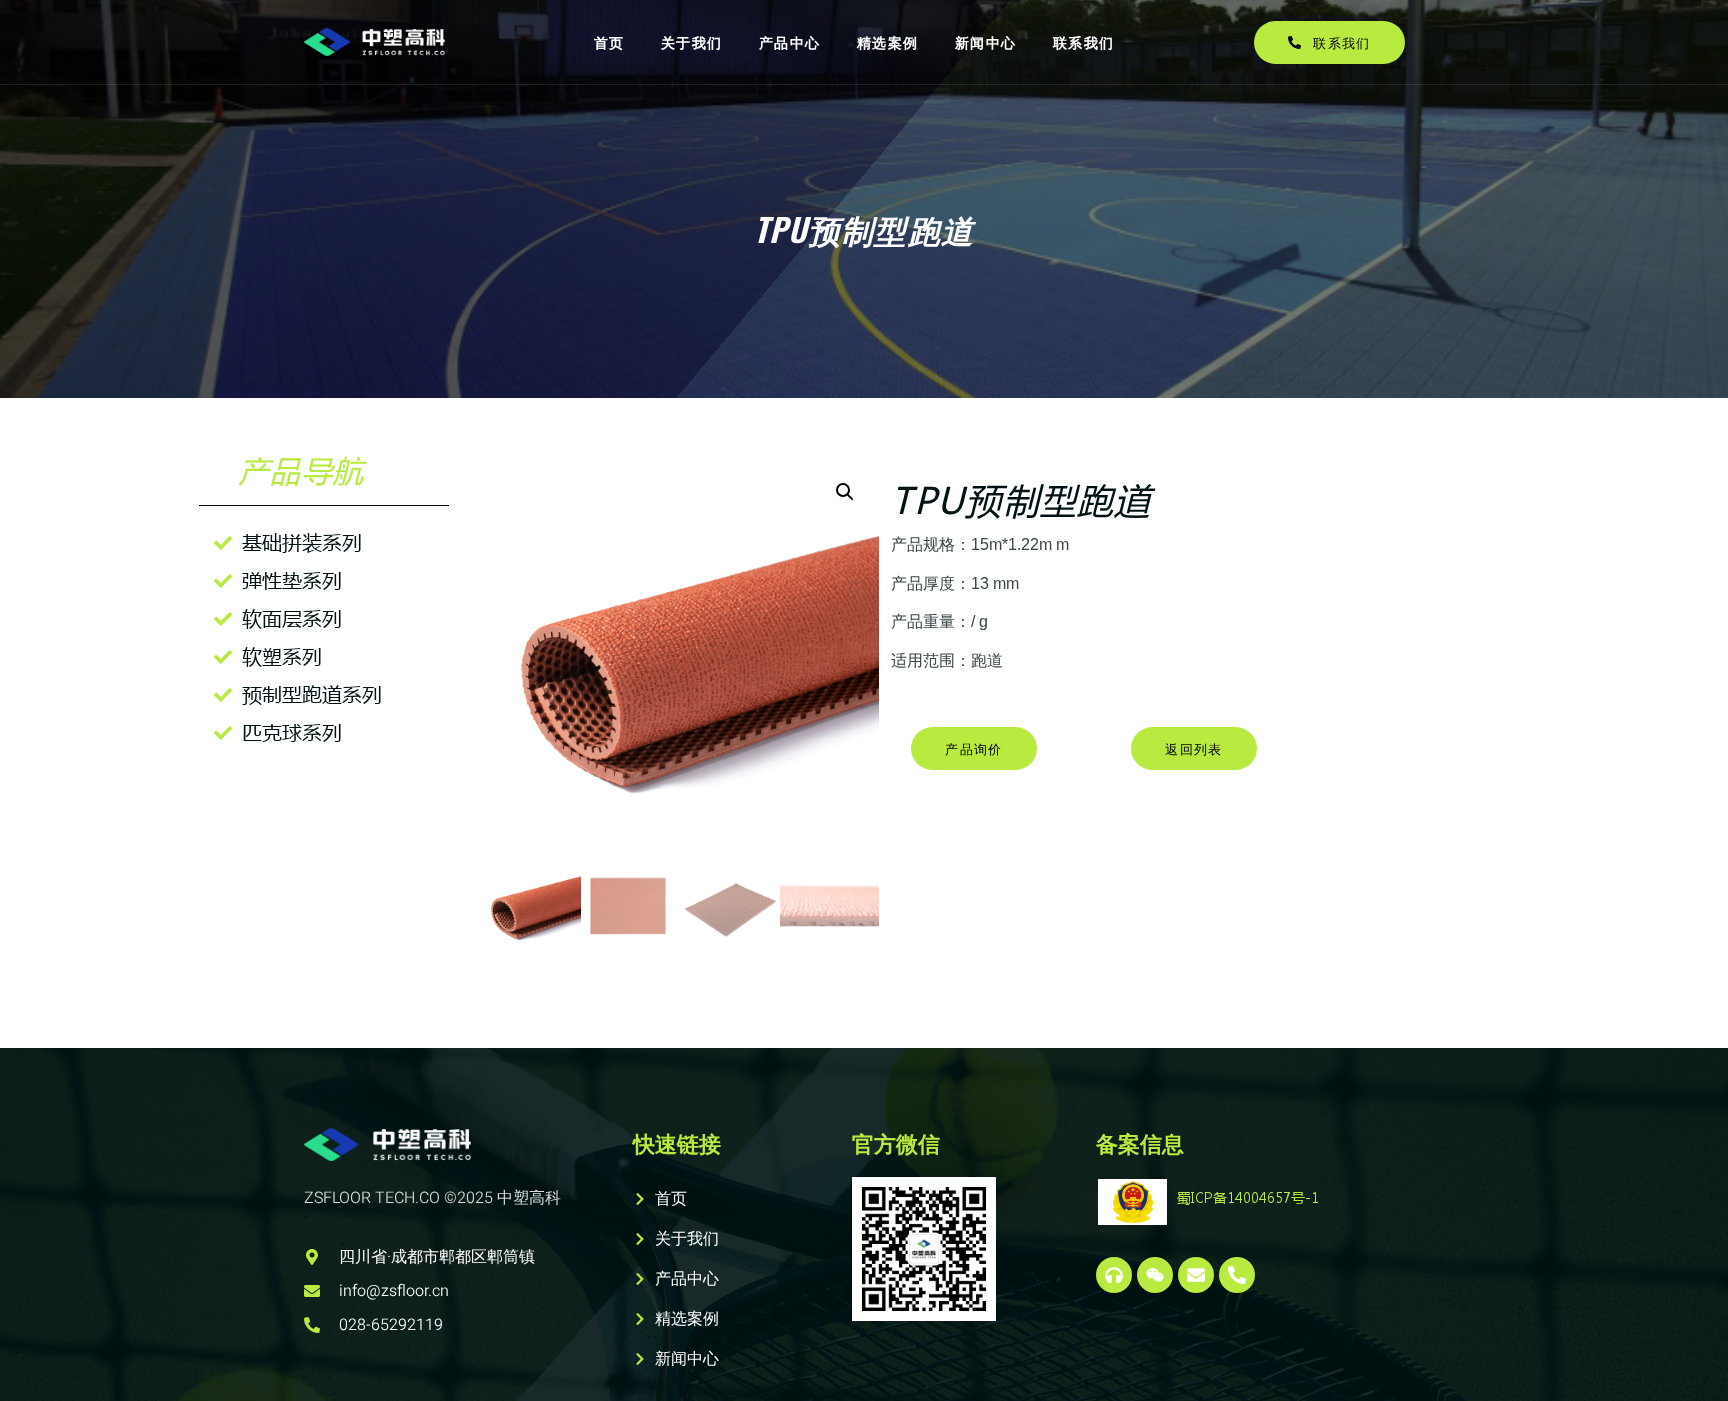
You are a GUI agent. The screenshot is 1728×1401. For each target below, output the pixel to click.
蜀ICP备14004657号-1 (1248, 1197)
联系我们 (1084, 41)
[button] (845, 492)
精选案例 (888, 41)
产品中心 (790, 41)
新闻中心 (986, 41)
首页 (609, 41)
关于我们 (692, 41)
